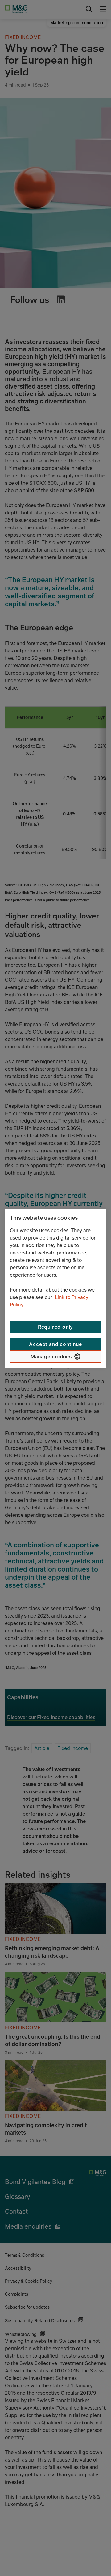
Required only (55, 1327)
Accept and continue (55, 1344)
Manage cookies (51, 1357)
